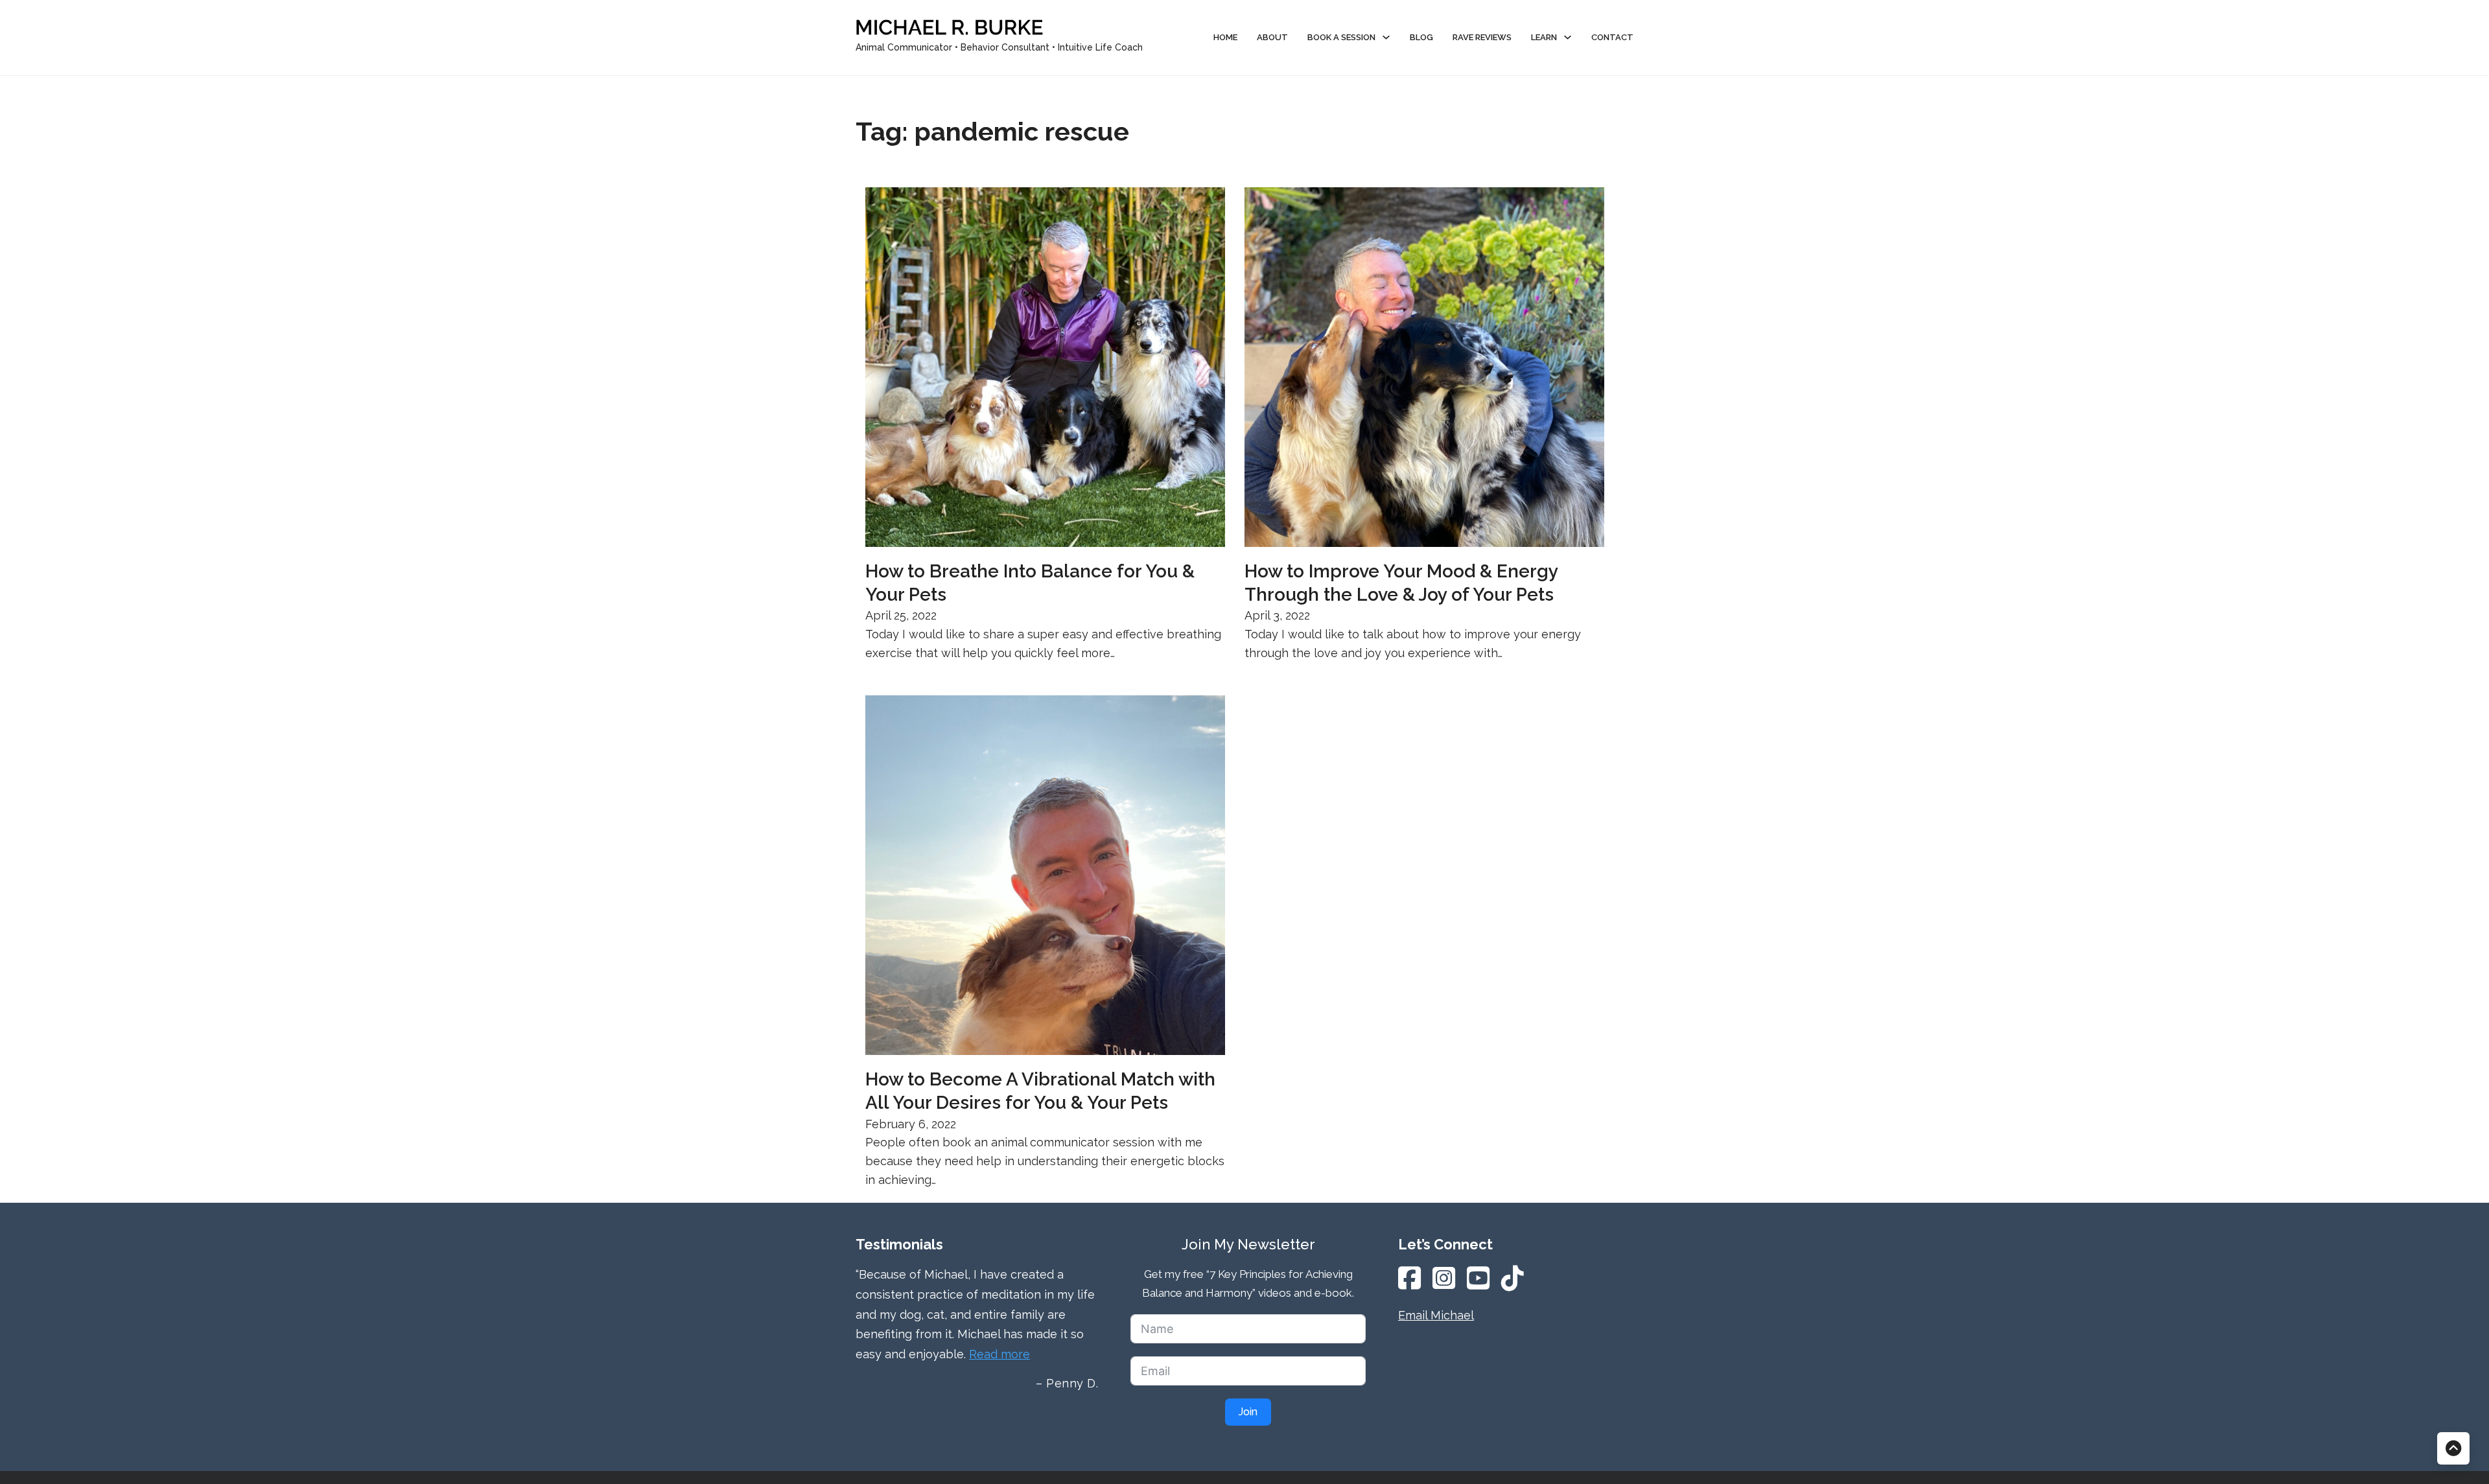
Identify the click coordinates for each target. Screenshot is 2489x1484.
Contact (1612, 37)
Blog (1421, 37)
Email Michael (1436, 1315)
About (1272, 37)
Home (1225, 37)
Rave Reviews (1482, 37)
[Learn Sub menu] (1568, 37)
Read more (999, 1354)
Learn (1544, 37)
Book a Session (1341, 37)
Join (1248, 1412)
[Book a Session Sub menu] (1386, 37)
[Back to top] (2453, 1448)
